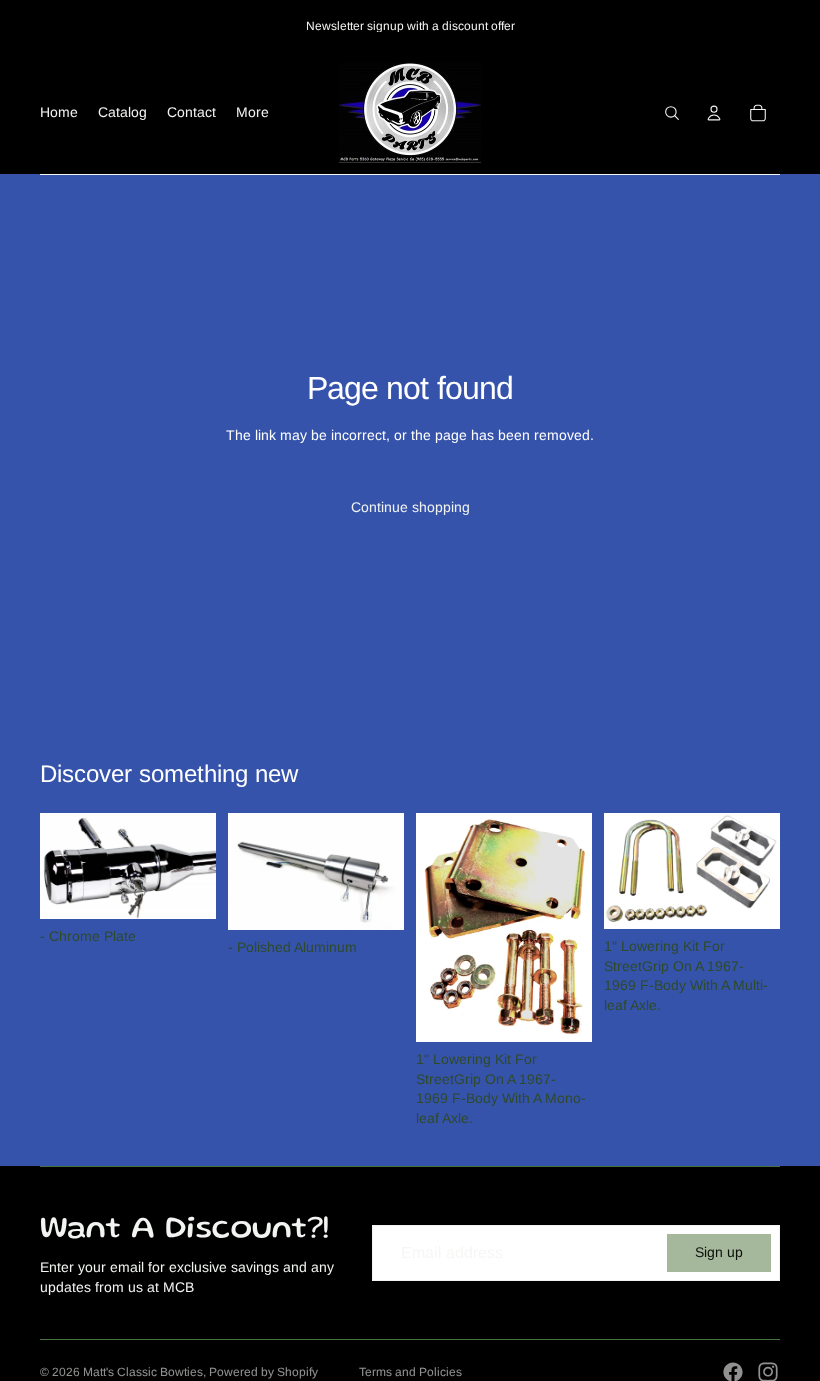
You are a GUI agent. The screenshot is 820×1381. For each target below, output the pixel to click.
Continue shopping (410, 507)
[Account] (714, 113)
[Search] (672, 113)
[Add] (185, 888)
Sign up (719, 1252)
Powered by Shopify (263, 1372)
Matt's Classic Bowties (143, 1372)
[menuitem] (252, 113)
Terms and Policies (410, 1372)
